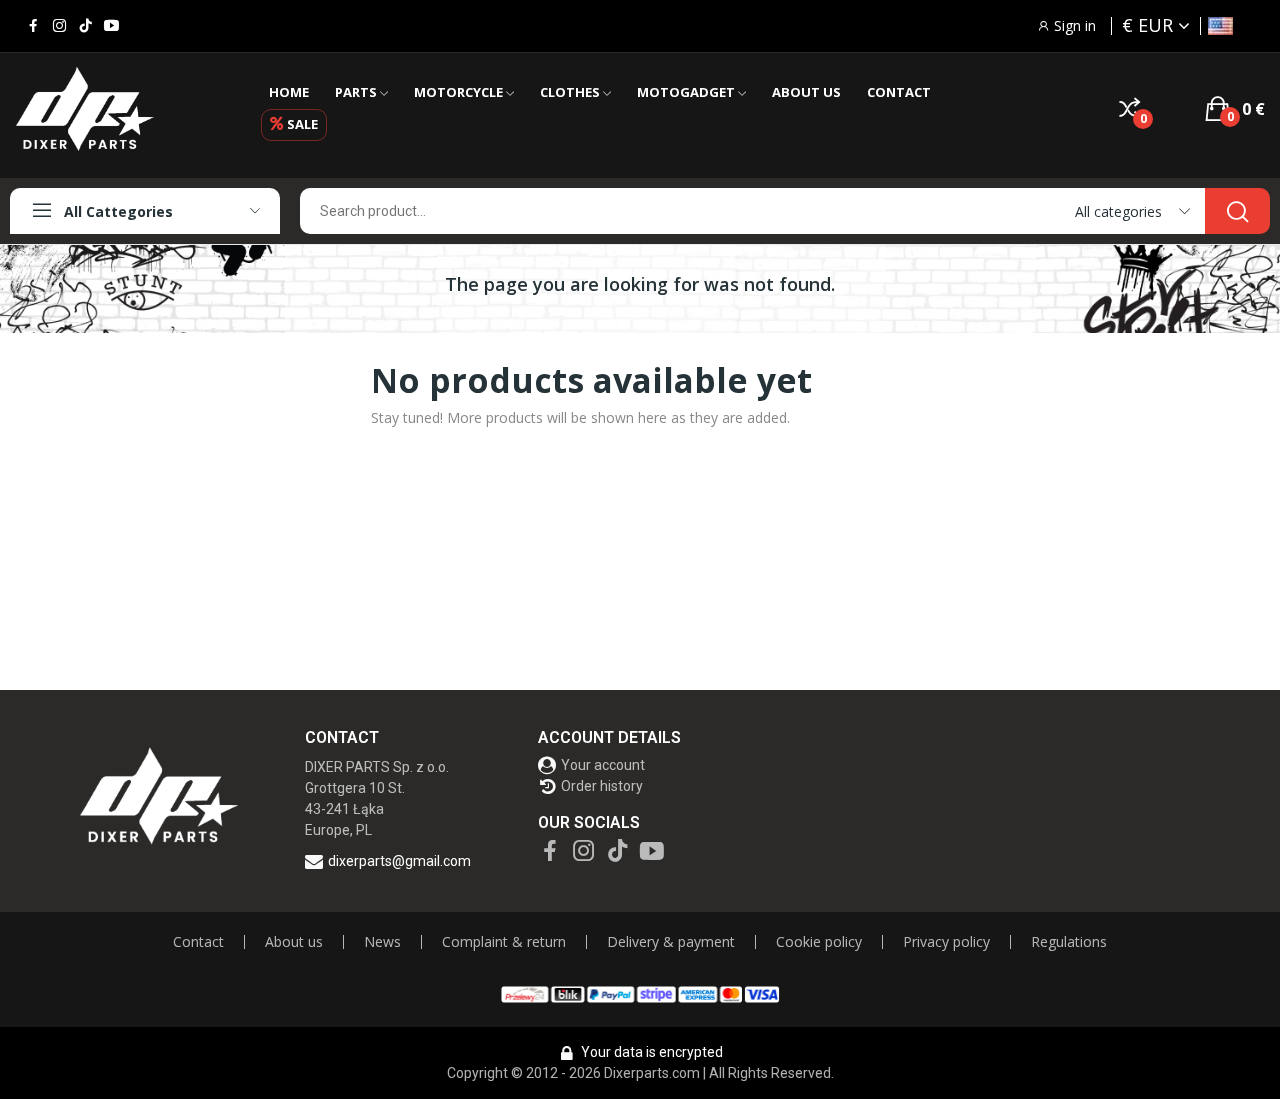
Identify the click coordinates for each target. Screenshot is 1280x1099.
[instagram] (59, 26)
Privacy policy (946, 942)
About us (294, 942)
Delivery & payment (671, 942)
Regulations (1069, 942)
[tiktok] (85, 26)
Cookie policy (819, 942)
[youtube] (111, 26)
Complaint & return (504, 942)
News (382, 942)
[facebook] (33, 26)
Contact (198, 942)
